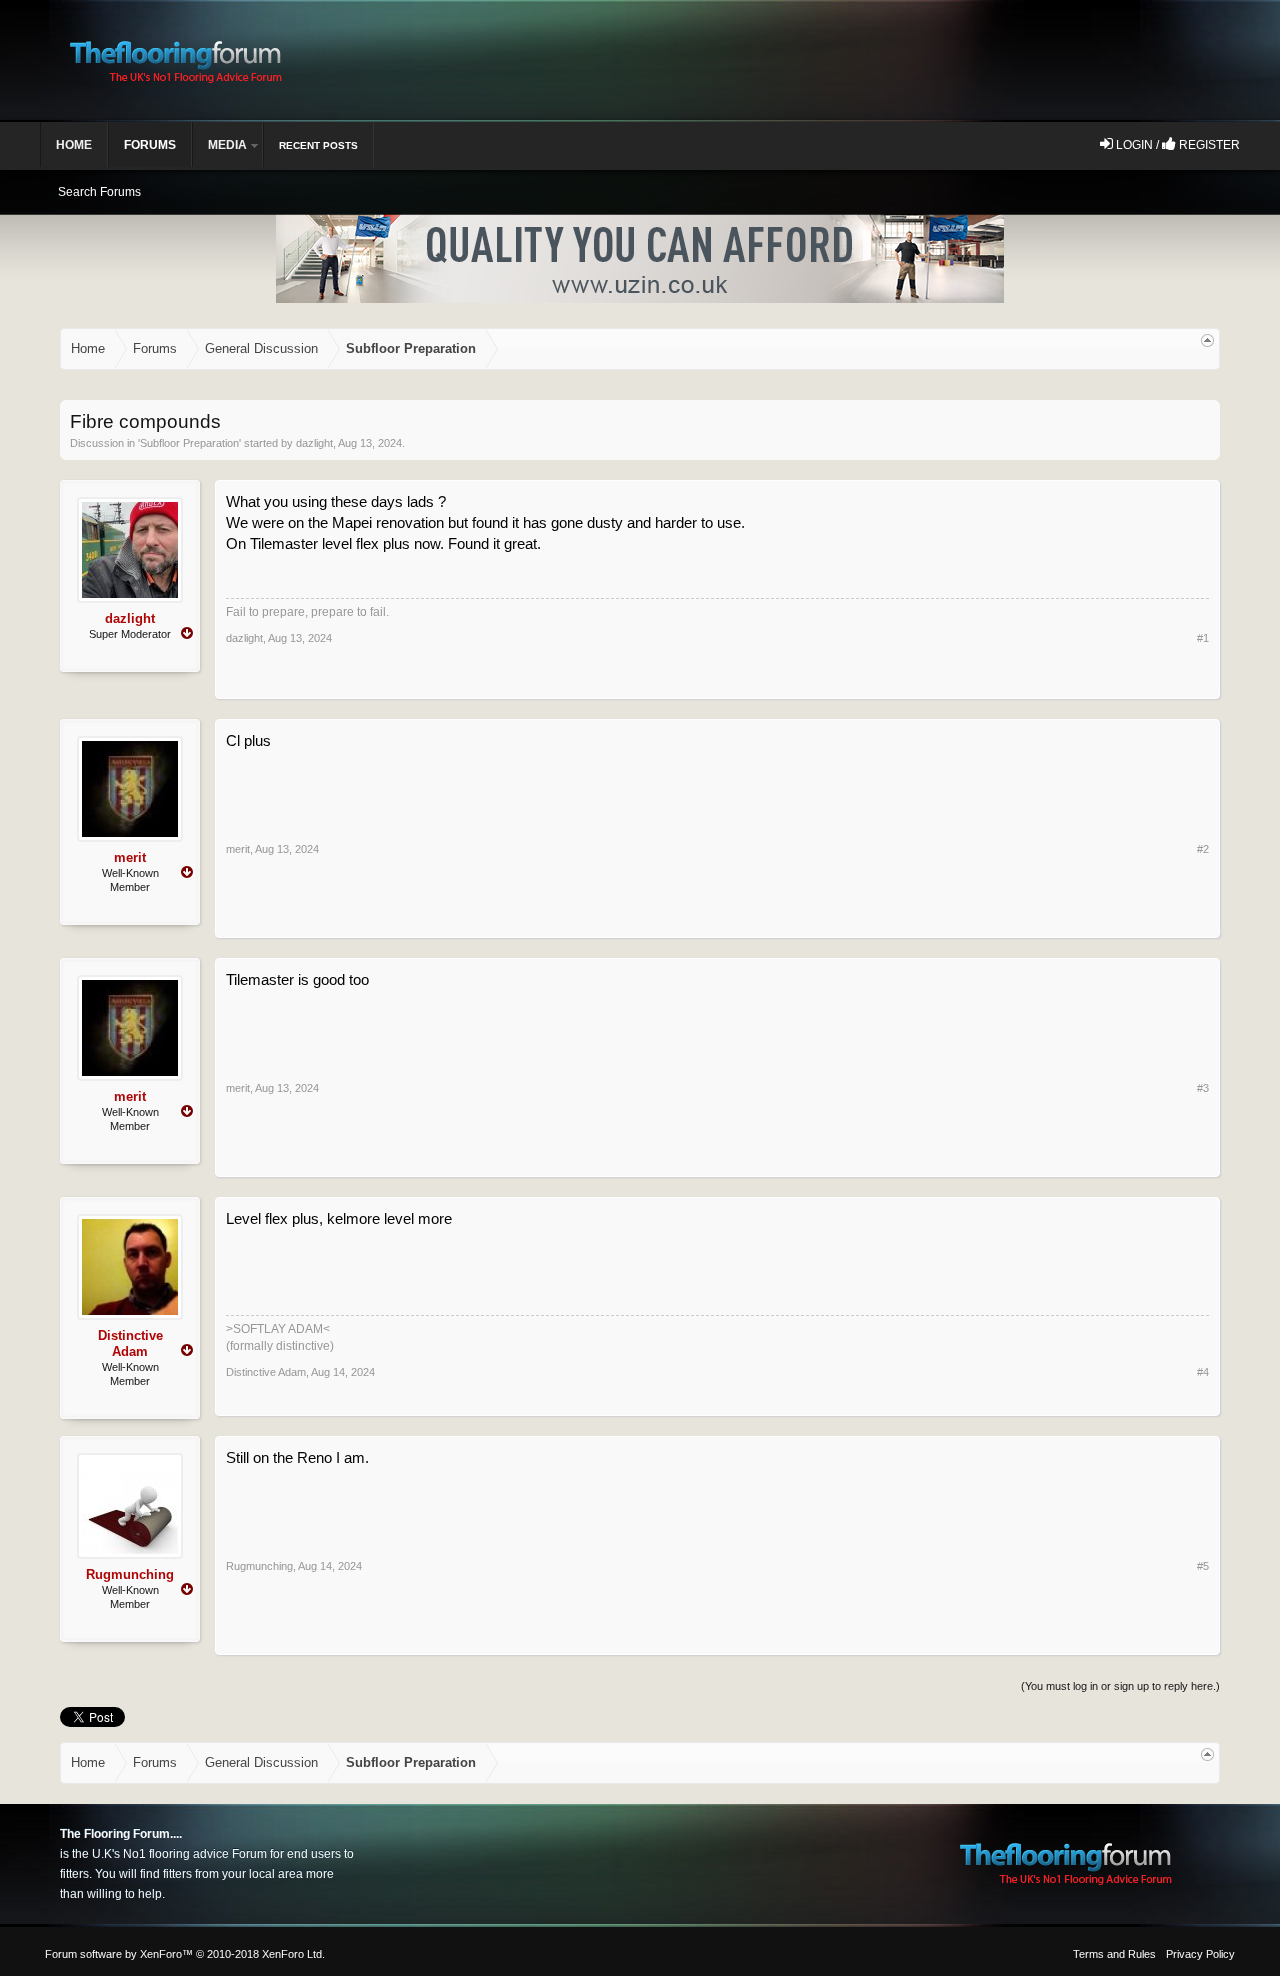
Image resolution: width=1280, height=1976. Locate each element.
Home (74, 145)
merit (130, 857)
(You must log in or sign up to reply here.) (1120, 1686)
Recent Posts (318, 145)
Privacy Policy (1200, 1954)
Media (227, 145)
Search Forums (99, 192)
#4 (1203, 1372)
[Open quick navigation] (1207, 340)
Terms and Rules (1114, 1954)
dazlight (314, 443)
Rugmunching (130, 1574)
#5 (1203, 1566)
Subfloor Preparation (189, 443)
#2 (1203, 849)
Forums (150, 145)
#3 (1203, 1088)
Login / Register (1176, 145)
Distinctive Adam (130, 1343)
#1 (1203, 638)
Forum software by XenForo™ (185, 1954)
